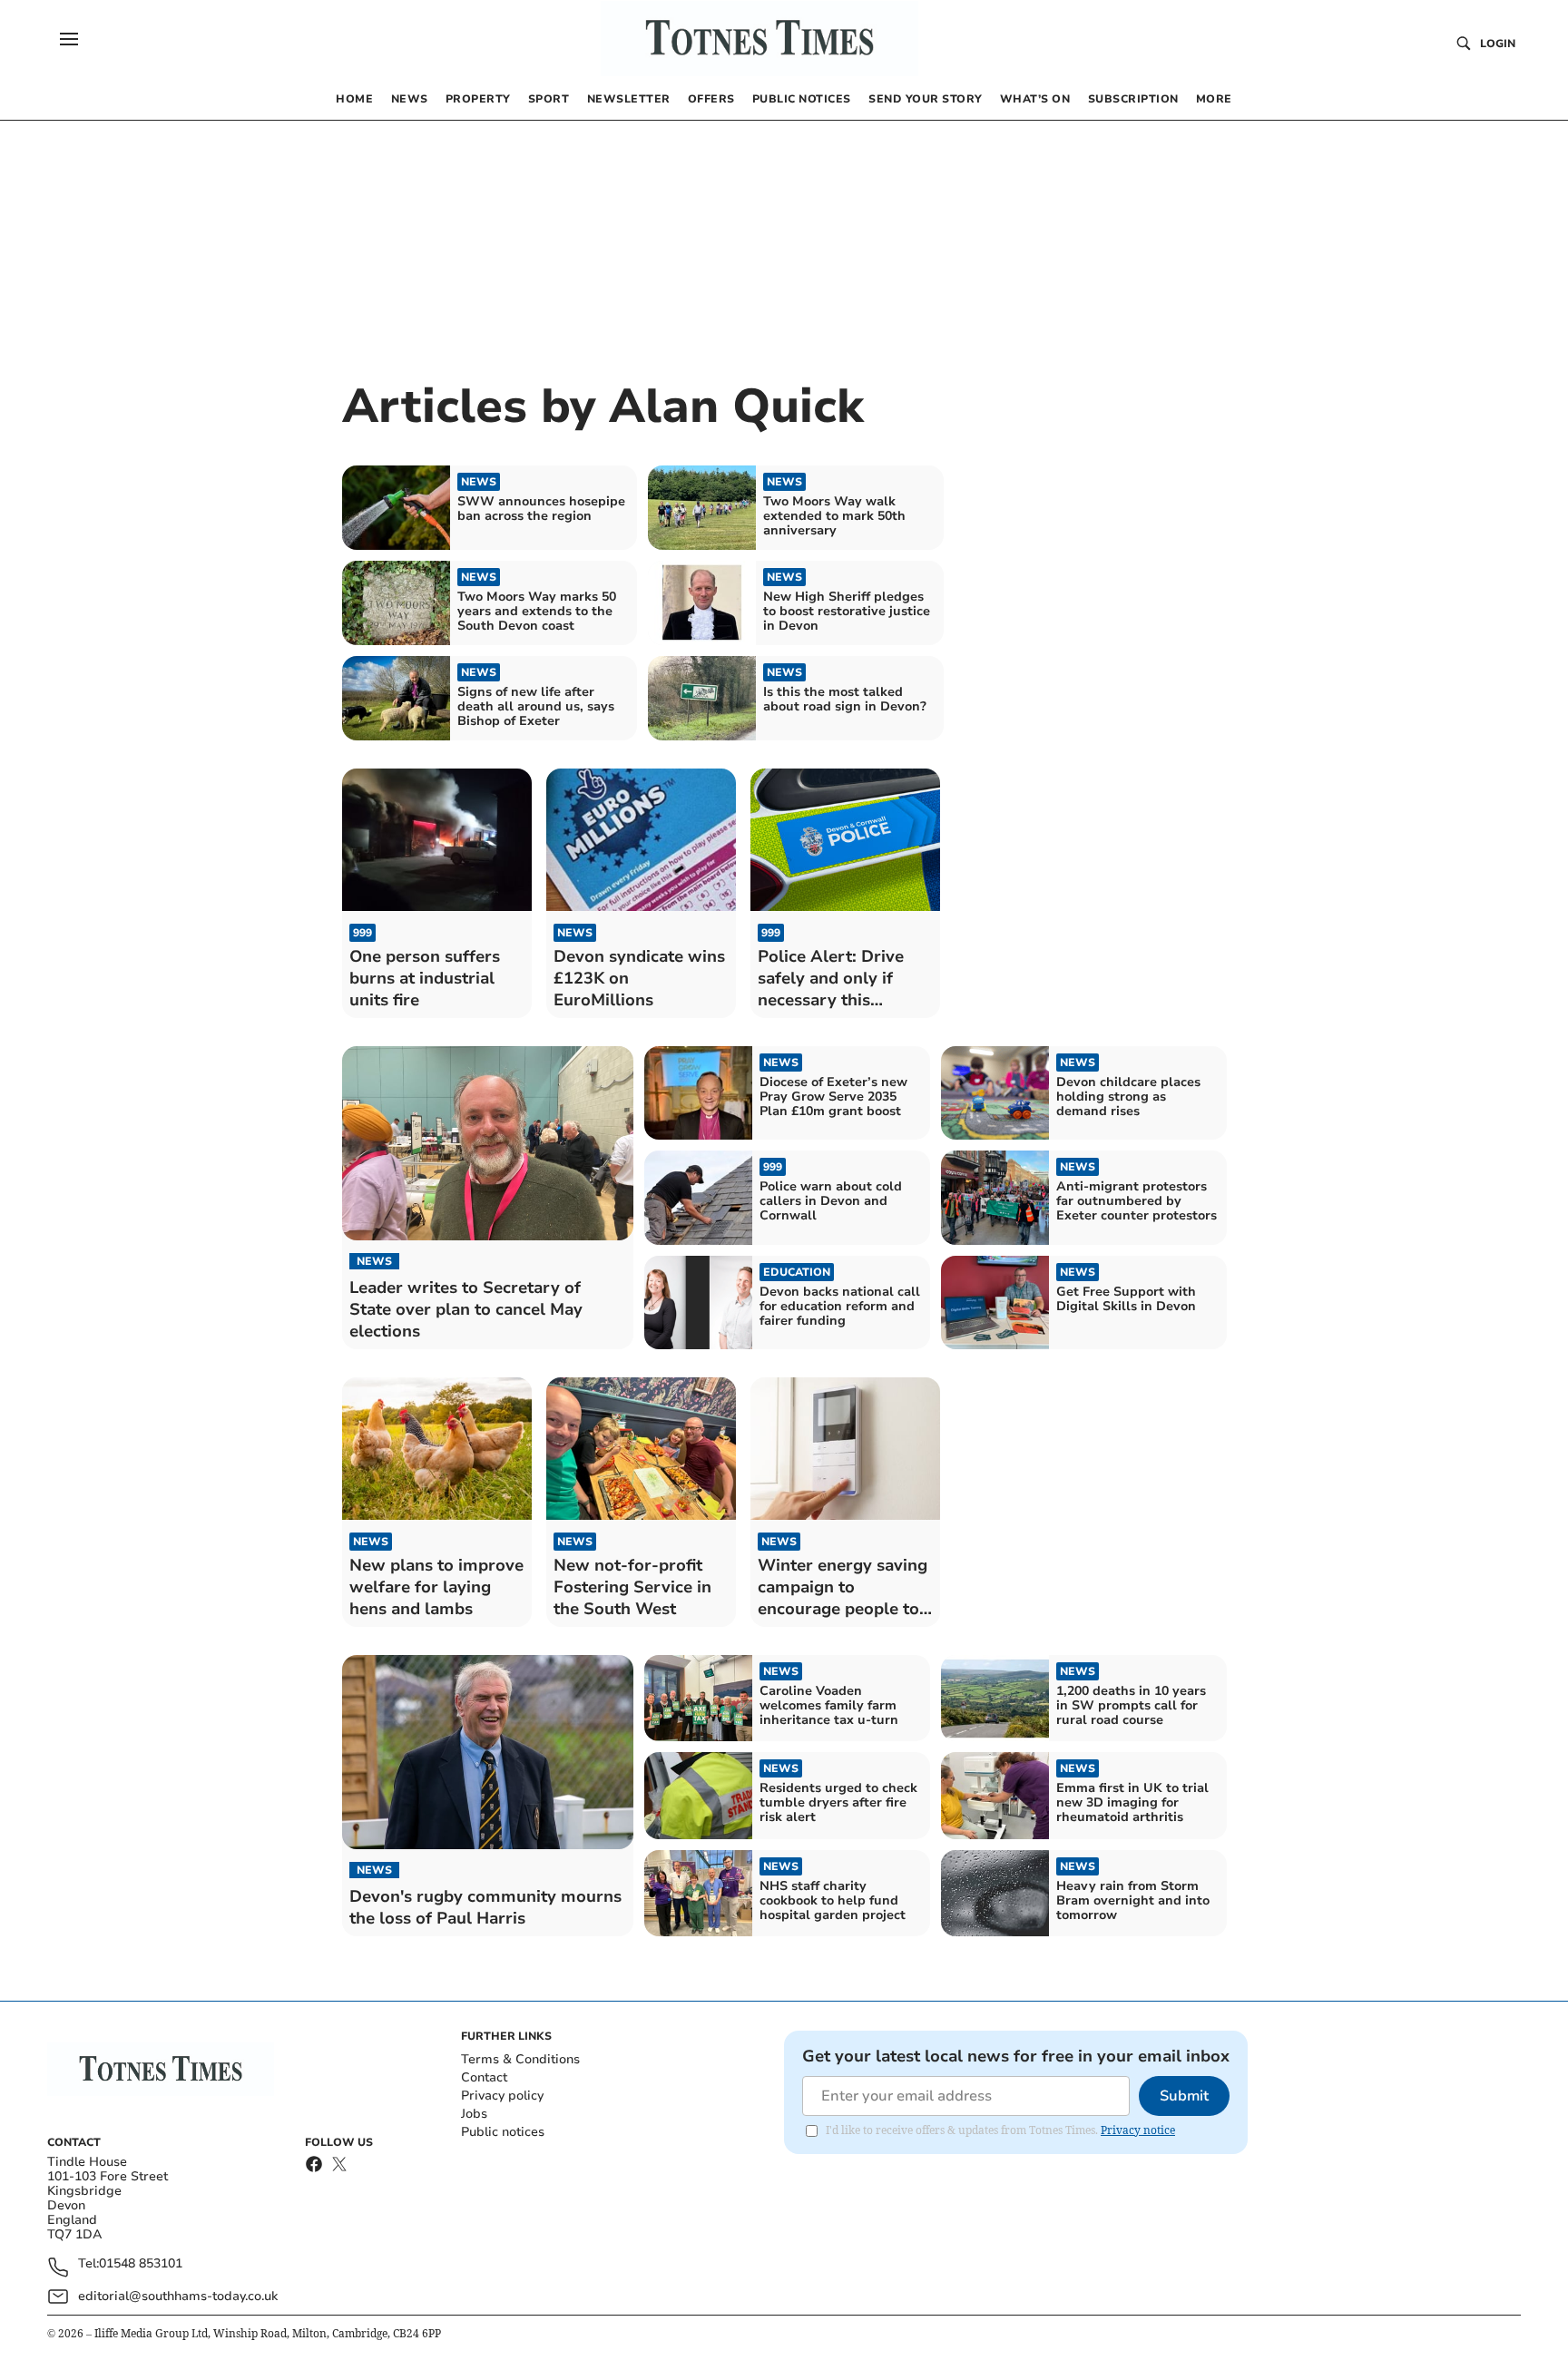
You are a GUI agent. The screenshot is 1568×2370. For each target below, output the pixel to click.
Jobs (474, 2114)
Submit (1184, 2096)
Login (1498, 44)
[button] (69, 39)
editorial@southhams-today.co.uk (178, 2296)
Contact (484, 2077)
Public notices (503, 2132)
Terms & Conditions (520, 2059)
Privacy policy (502, 2096)
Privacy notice (1138, 2130)
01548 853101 (141, 2264)
